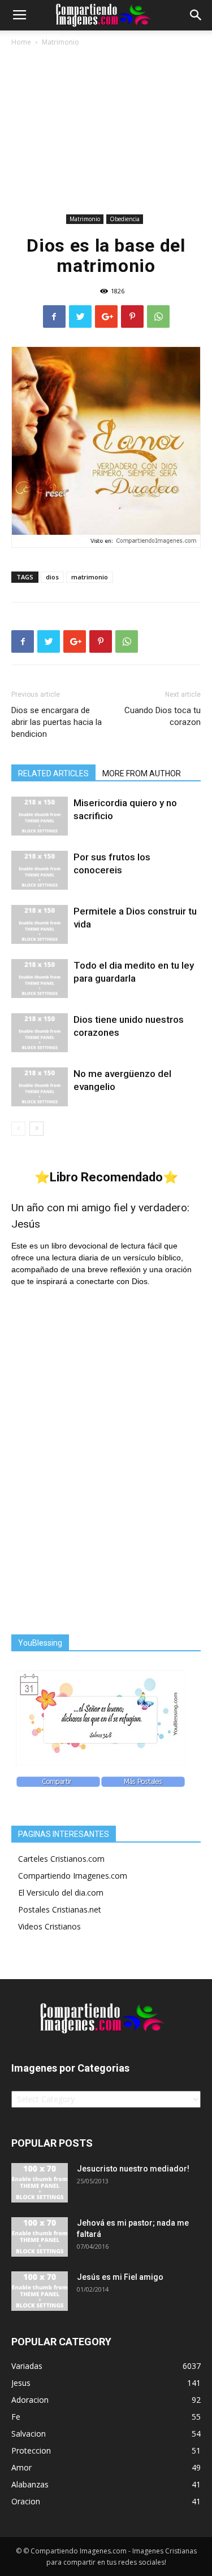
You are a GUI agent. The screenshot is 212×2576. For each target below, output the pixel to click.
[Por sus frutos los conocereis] (40, 870)
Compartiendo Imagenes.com (73, 1876)
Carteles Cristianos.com (61, 1859)
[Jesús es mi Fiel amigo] (40, 2291)
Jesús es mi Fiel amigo (120, 2277)
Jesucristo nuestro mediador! (133, 2169)
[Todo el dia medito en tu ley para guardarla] (40, 979)
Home (21, 42)
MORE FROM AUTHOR (142, 773)
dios (52, 577)
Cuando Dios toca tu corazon (163, 716)
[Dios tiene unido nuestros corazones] (40, 1033)
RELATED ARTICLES (53, 773)
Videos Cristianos (49, 1926)
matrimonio (90, 577)
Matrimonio (60, 42)
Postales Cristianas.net (60, 1909)
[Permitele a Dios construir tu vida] (40, 924)
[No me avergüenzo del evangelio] (40, 1087)
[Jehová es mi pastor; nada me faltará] (40, 2237)
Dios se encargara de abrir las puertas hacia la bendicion (57, 722)
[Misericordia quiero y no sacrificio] (40, 816)
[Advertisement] (106, 132)
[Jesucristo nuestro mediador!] (40, 2183)
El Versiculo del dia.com (61, 1893)
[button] (196, 15)
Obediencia (125, 219)
